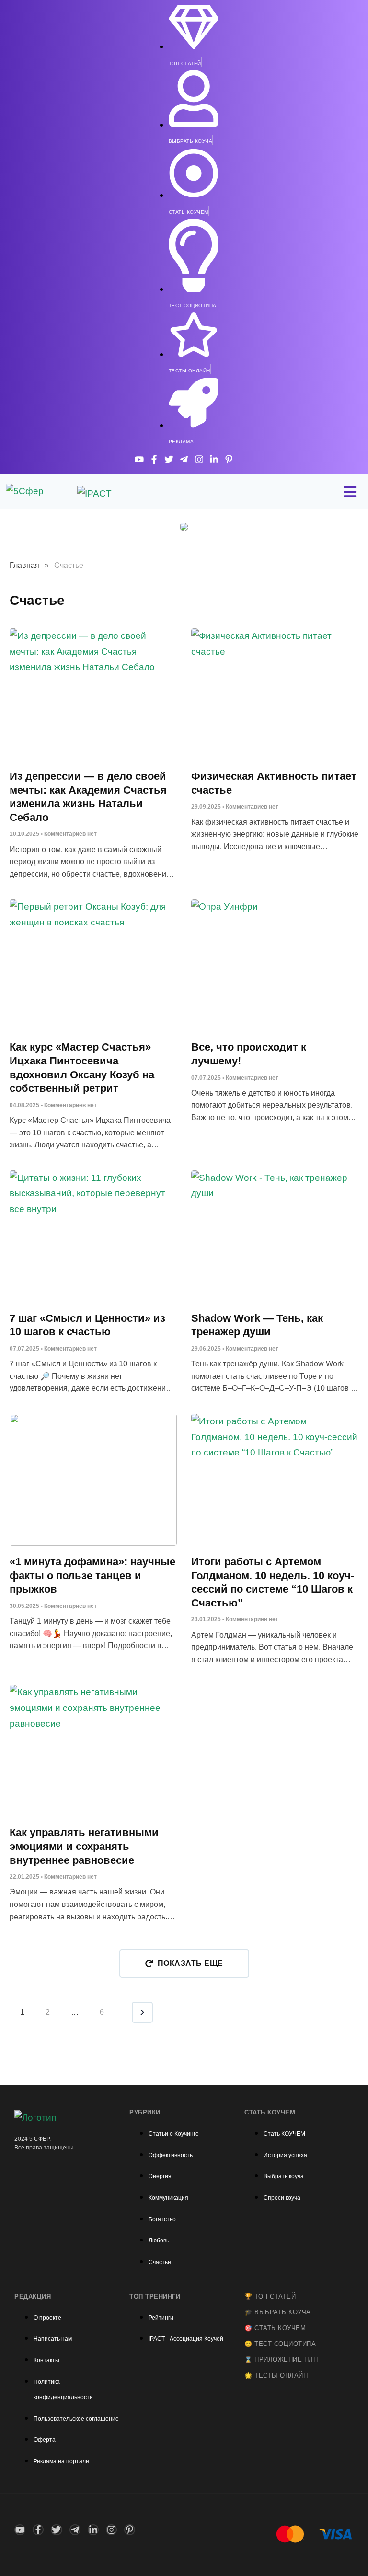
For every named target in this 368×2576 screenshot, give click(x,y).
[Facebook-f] (154, 459)
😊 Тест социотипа (280, 2344)
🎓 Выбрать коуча (278, 2312)
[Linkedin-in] (214, 459)
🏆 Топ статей (270, 2296)
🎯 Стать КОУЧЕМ (275, 2328)
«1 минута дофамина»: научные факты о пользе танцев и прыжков (92, 1575)
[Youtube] (139, 459)
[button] (184, 1964)
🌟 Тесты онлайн (276, 2375)
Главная (24, 565)
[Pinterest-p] (229, 459)
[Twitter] (169, 459)
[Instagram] (199, 459)
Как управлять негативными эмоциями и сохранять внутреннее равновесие (84, 1846)
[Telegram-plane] (184, 459)
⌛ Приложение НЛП (281, 2360)
